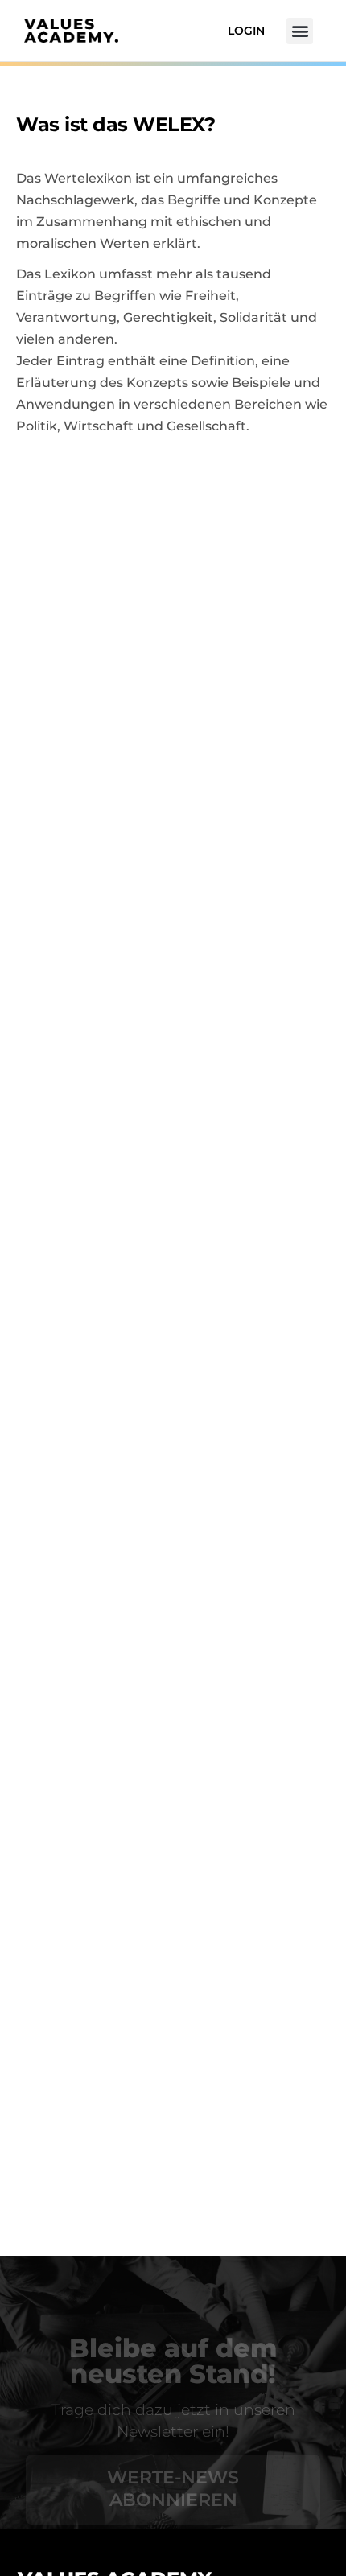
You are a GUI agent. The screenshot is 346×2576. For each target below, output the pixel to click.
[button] (300, 31)
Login (246, 31)
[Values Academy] (71, 31)
